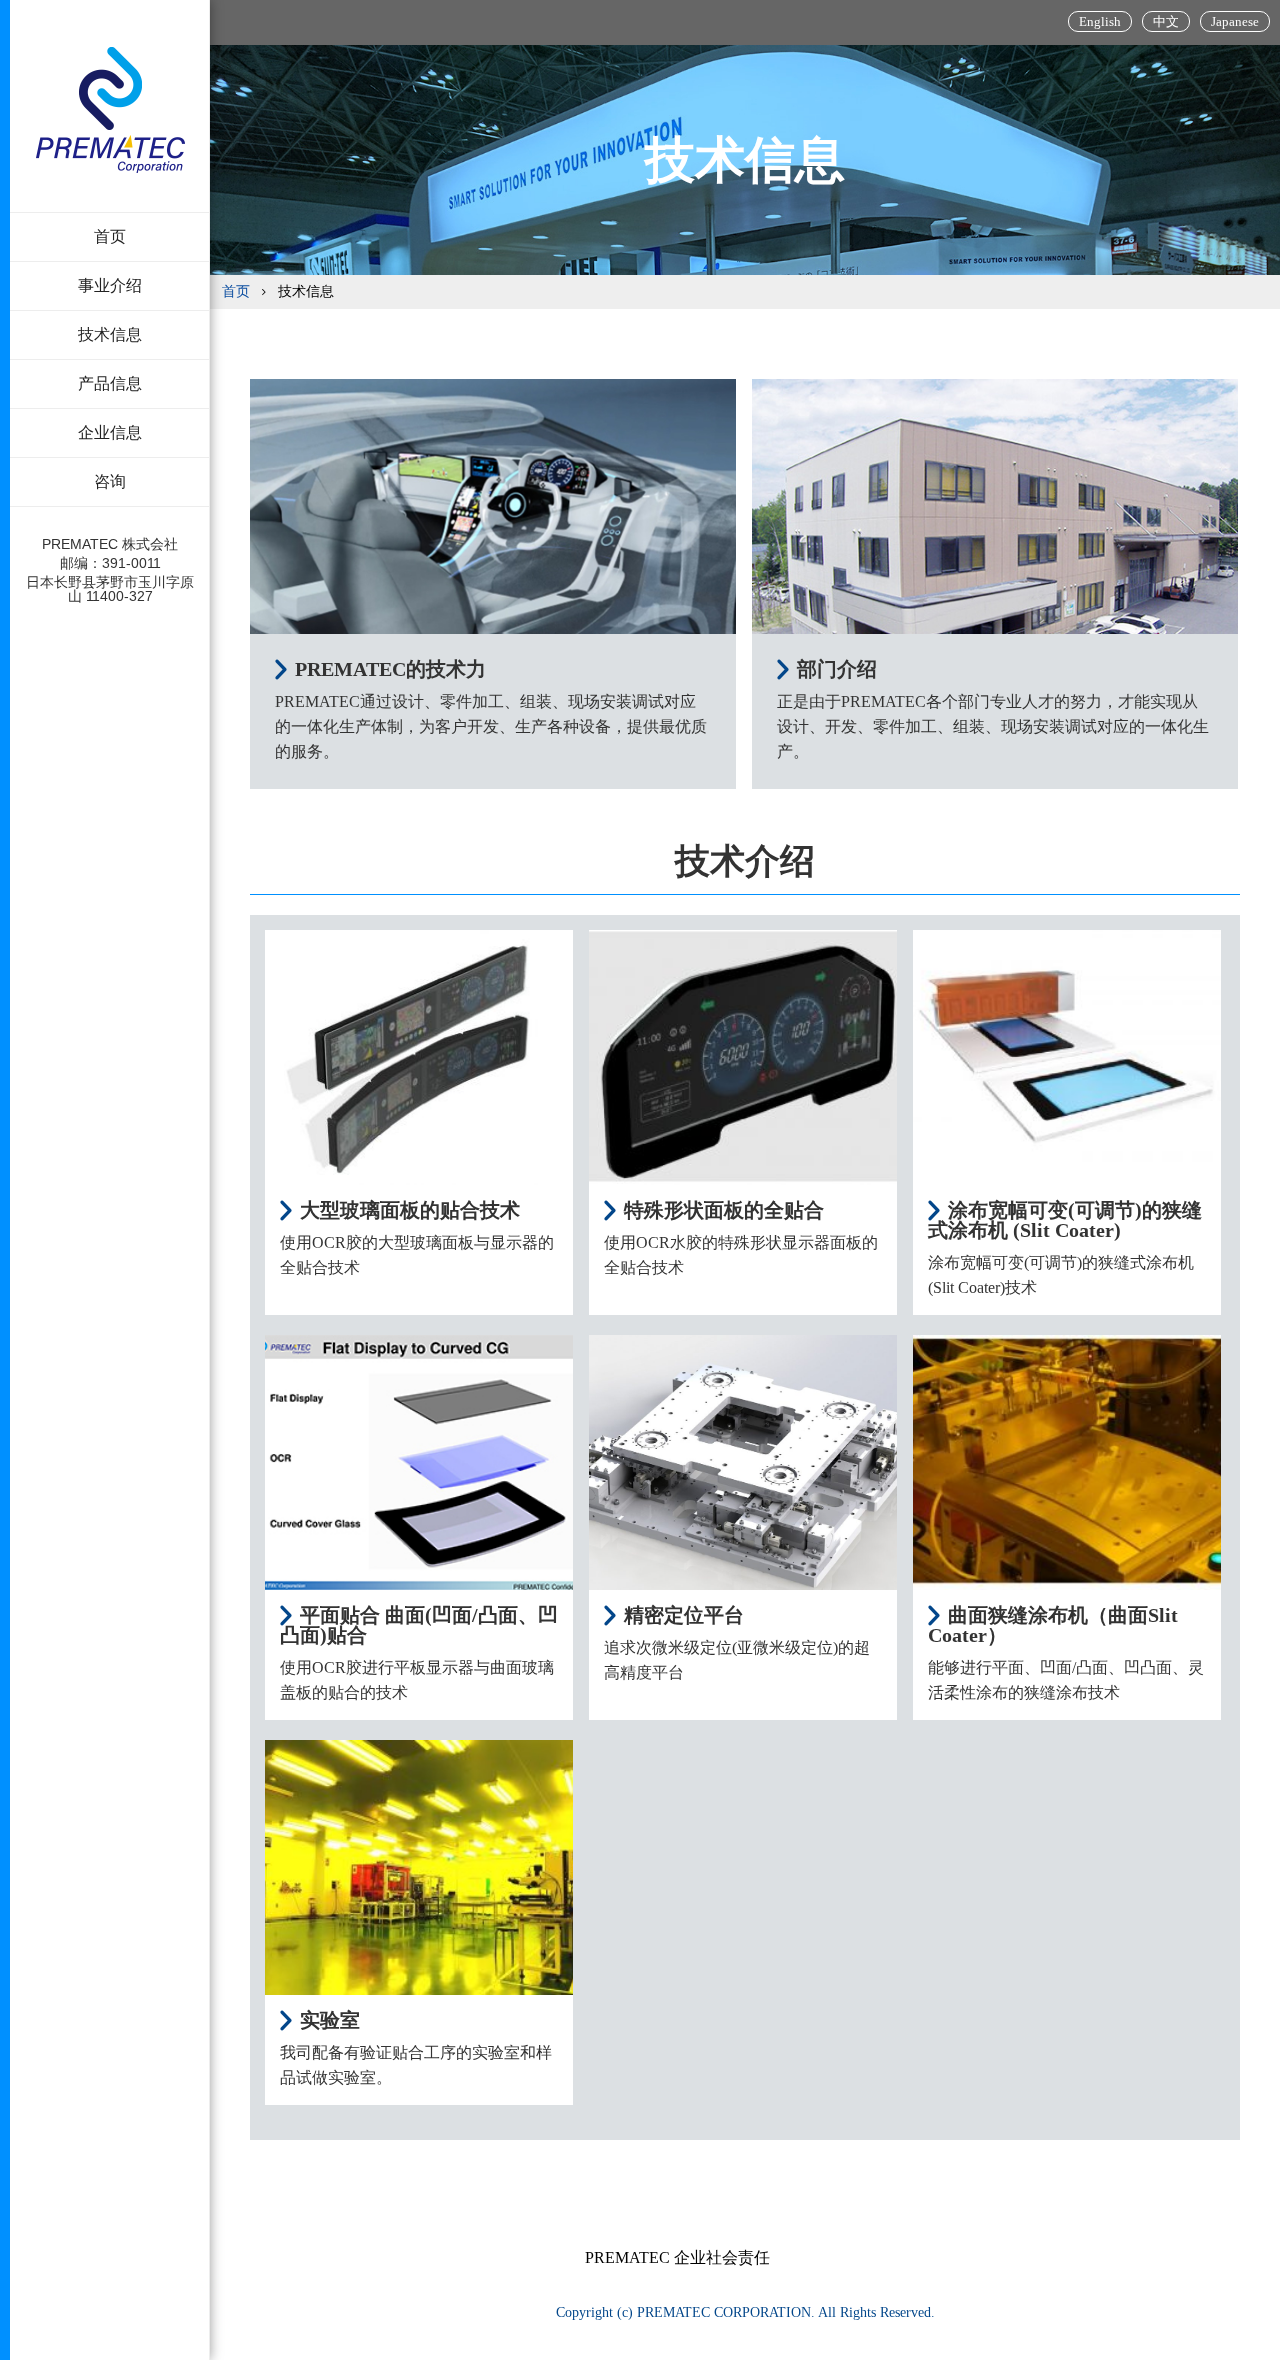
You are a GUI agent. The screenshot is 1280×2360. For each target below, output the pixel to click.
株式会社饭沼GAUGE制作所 (110, 109)
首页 (110, 236)
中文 (1166, 21)
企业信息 (110, 432)
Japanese (1235, 21)
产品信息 (110, 383)
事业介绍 (110, 285)
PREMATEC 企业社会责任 (677, 2257)
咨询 (110, 481)
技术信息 (110, 334)
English (1100, 21)
